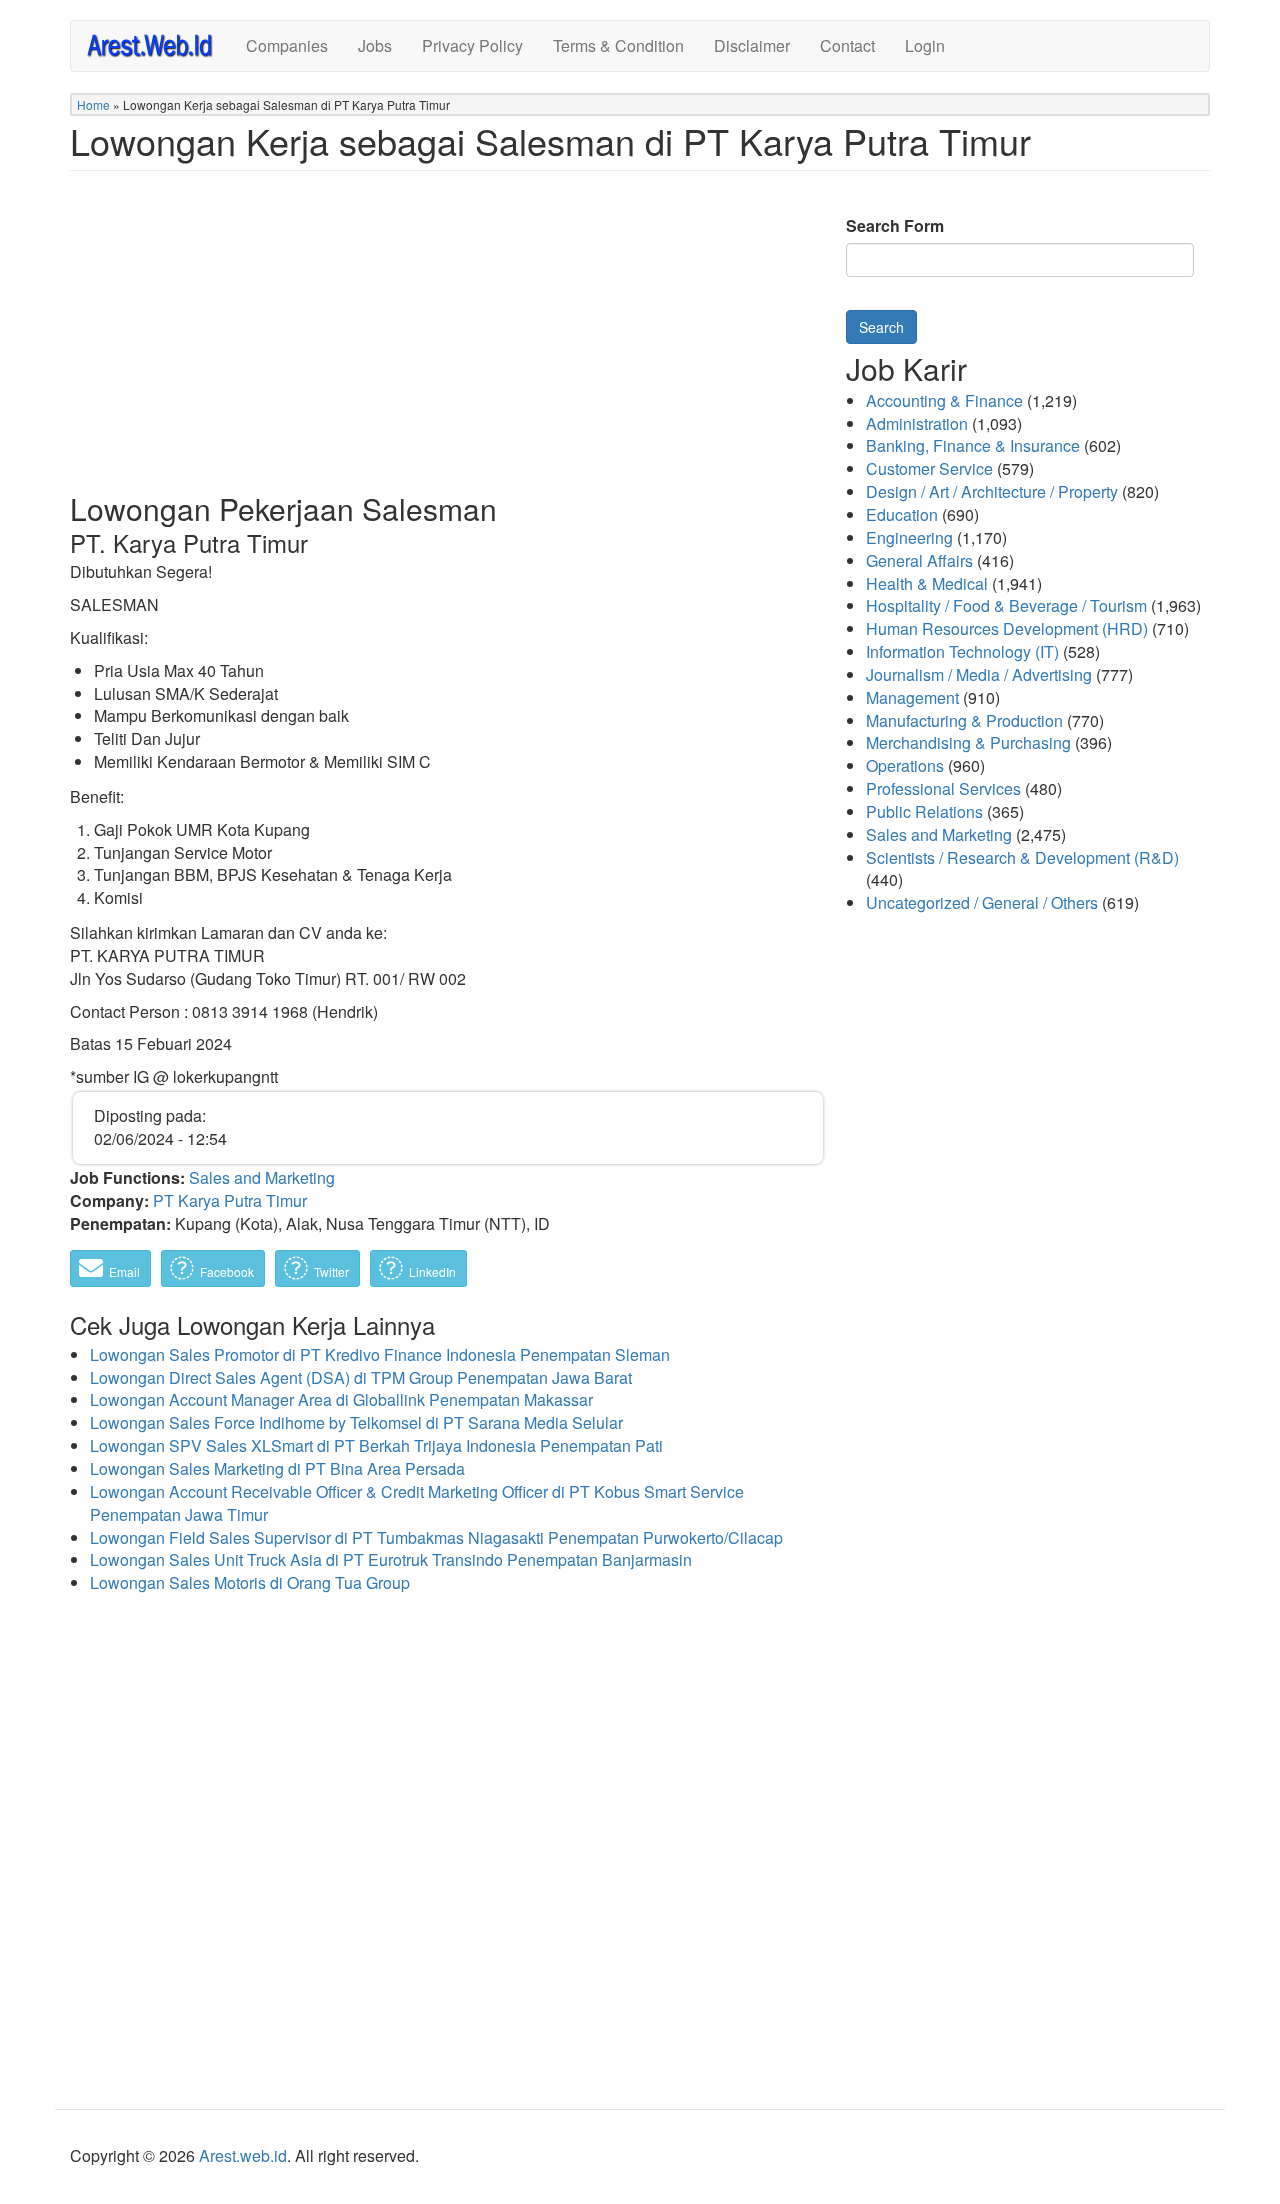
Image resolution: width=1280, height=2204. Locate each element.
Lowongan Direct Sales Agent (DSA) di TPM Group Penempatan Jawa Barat (361, 1377)
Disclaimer (752, 45)
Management (912, 697)
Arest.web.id (243, 2155)
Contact (847, 45)
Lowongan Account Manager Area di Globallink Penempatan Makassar (341, 1399)
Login (925, 45)
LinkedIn (431, 1271)
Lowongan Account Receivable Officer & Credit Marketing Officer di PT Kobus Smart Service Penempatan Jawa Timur (417, 1503)
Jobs (375, 45)
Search (881, 327)
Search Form (895, 226)
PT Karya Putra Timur (230, 1200)
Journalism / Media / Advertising (979, 674)
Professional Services (943, 788)
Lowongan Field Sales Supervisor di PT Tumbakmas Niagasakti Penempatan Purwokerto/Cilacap (436, 1537)
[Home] (158, 44)
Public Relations (924, 811)
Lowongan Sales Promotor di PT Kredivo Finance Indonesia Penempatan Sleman (380, 1354)
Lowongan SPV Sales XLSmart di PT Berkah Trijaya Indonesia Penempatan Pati (376, 1445)
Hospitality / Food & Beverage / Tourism (1006, 605)
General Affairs (919, 560)
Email (123, 1271)
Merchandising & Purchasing (968, 742)
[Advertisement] (448, 347)
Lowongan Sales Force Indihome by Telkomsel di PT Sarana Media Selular (356, 1422)
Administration (917, 423)
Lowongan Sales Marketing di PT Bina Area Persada (277, 1468)
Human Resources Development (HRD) (1007, 628)
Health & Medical (927, 583)
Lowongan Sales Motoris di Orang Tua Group (250, 1582)
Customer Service (929, 468)
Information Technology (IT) (962, 651)
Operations (905, 765)
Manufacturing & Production (964, 720)
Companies (287, 45)
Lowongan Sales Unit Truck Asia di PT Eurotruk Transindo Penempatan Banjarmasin (391, 1559)
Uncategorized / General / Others (982, 902)
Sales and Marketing (262, 1177)
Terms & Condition (618, 45)
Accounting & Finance (944, 400)
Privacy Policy (472, 45)
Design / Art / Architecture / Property (992, 491)
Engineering (909, 537)
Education (902, 514)
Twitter (330, 1271)
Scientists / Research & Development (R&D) (1022, 857)
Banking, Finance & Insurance (973, 445)
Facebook (225, 1271)
